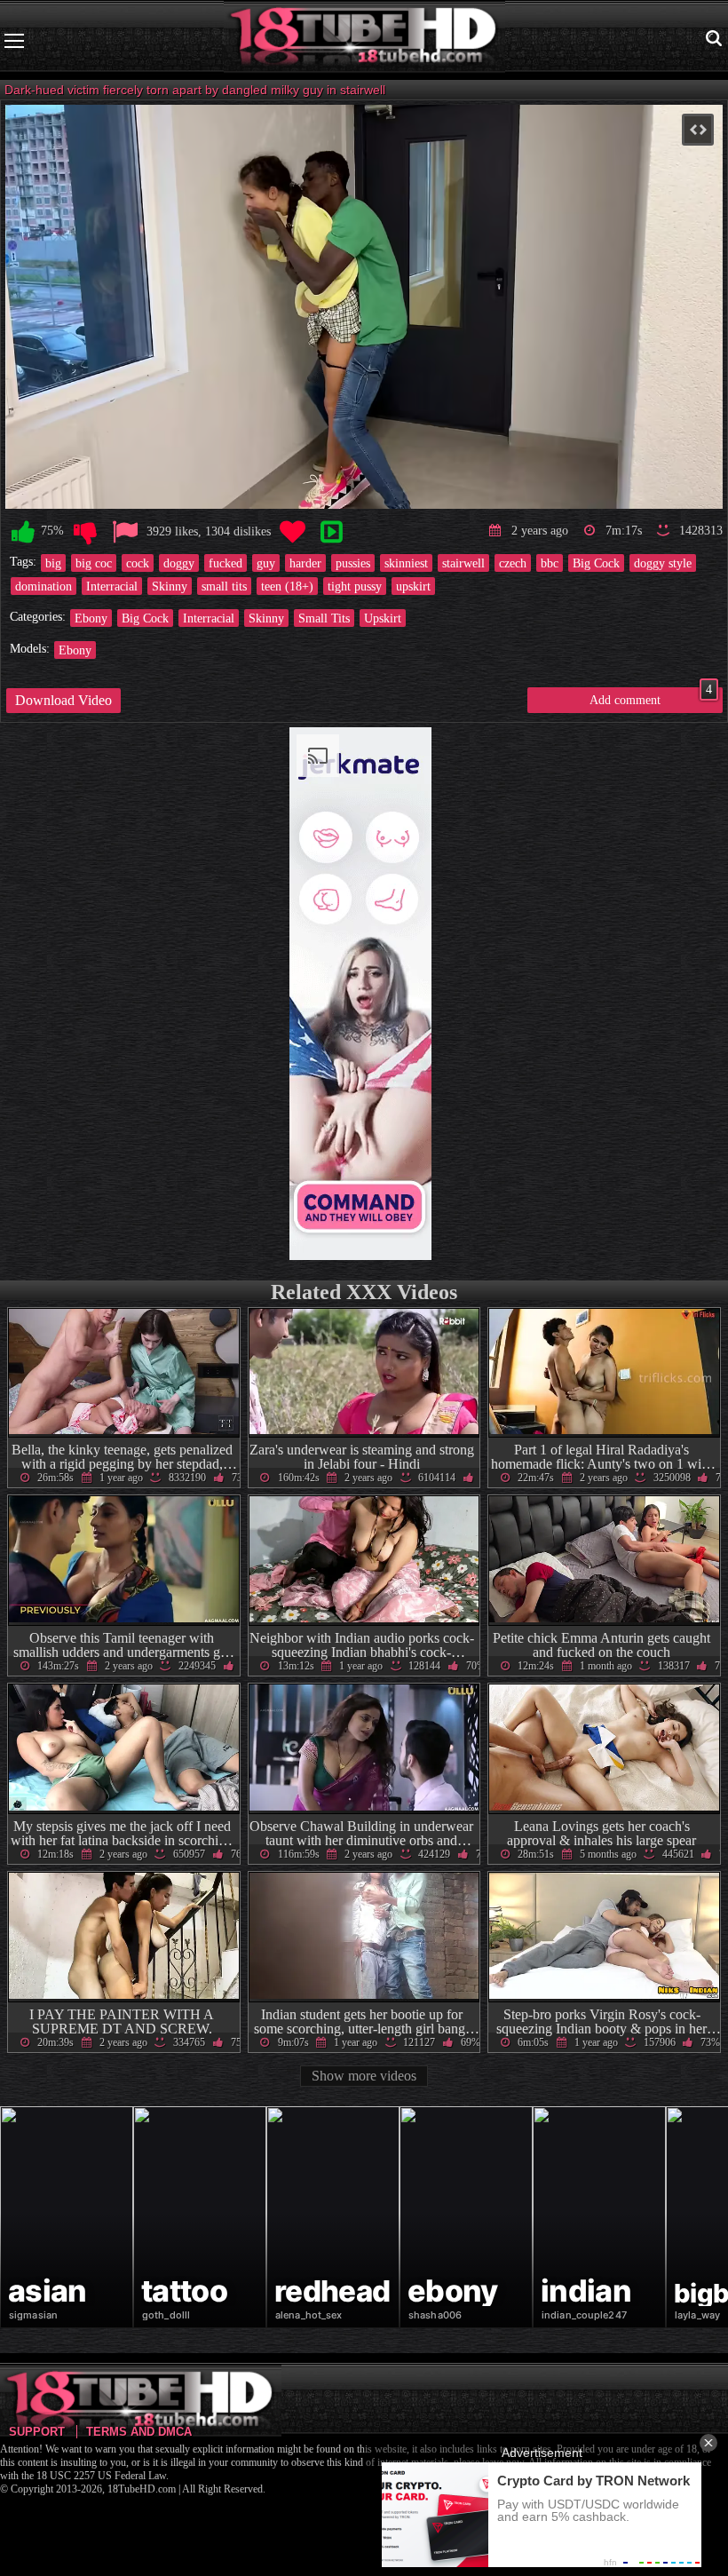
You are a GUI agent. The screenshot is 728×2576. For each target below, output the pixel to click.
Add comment (651, 697)
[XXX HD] (364, 40)
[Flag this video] (125, 532)
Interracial (112, 586)
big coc (94, 563)
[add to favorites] (292, 532)
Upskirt (383, 618)
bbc (550, 563)
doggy (179, 563)
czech (513, 563)
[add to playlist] (331, 532)
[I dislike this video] (85, 532)
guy (266, 563)
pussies (353, 563)
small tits (224, 586)
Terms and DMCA (139, 2432)
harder (305, 563)
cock (138, 563)
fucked (226, 563)
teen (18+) (287, 586)
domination (44, 586)
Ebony (91, 618)
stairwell (463, 563)
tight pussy (355, 586)
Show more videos (364, 2076)
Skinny (170, 586)
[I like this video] (23, 532)
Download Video (63, 700)
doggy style (663, 563)
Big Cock (596, 563)
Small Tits (324, 618)
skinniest (406, 563)
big (53, 563)
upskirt (413, 586)
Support (37, 2432)
